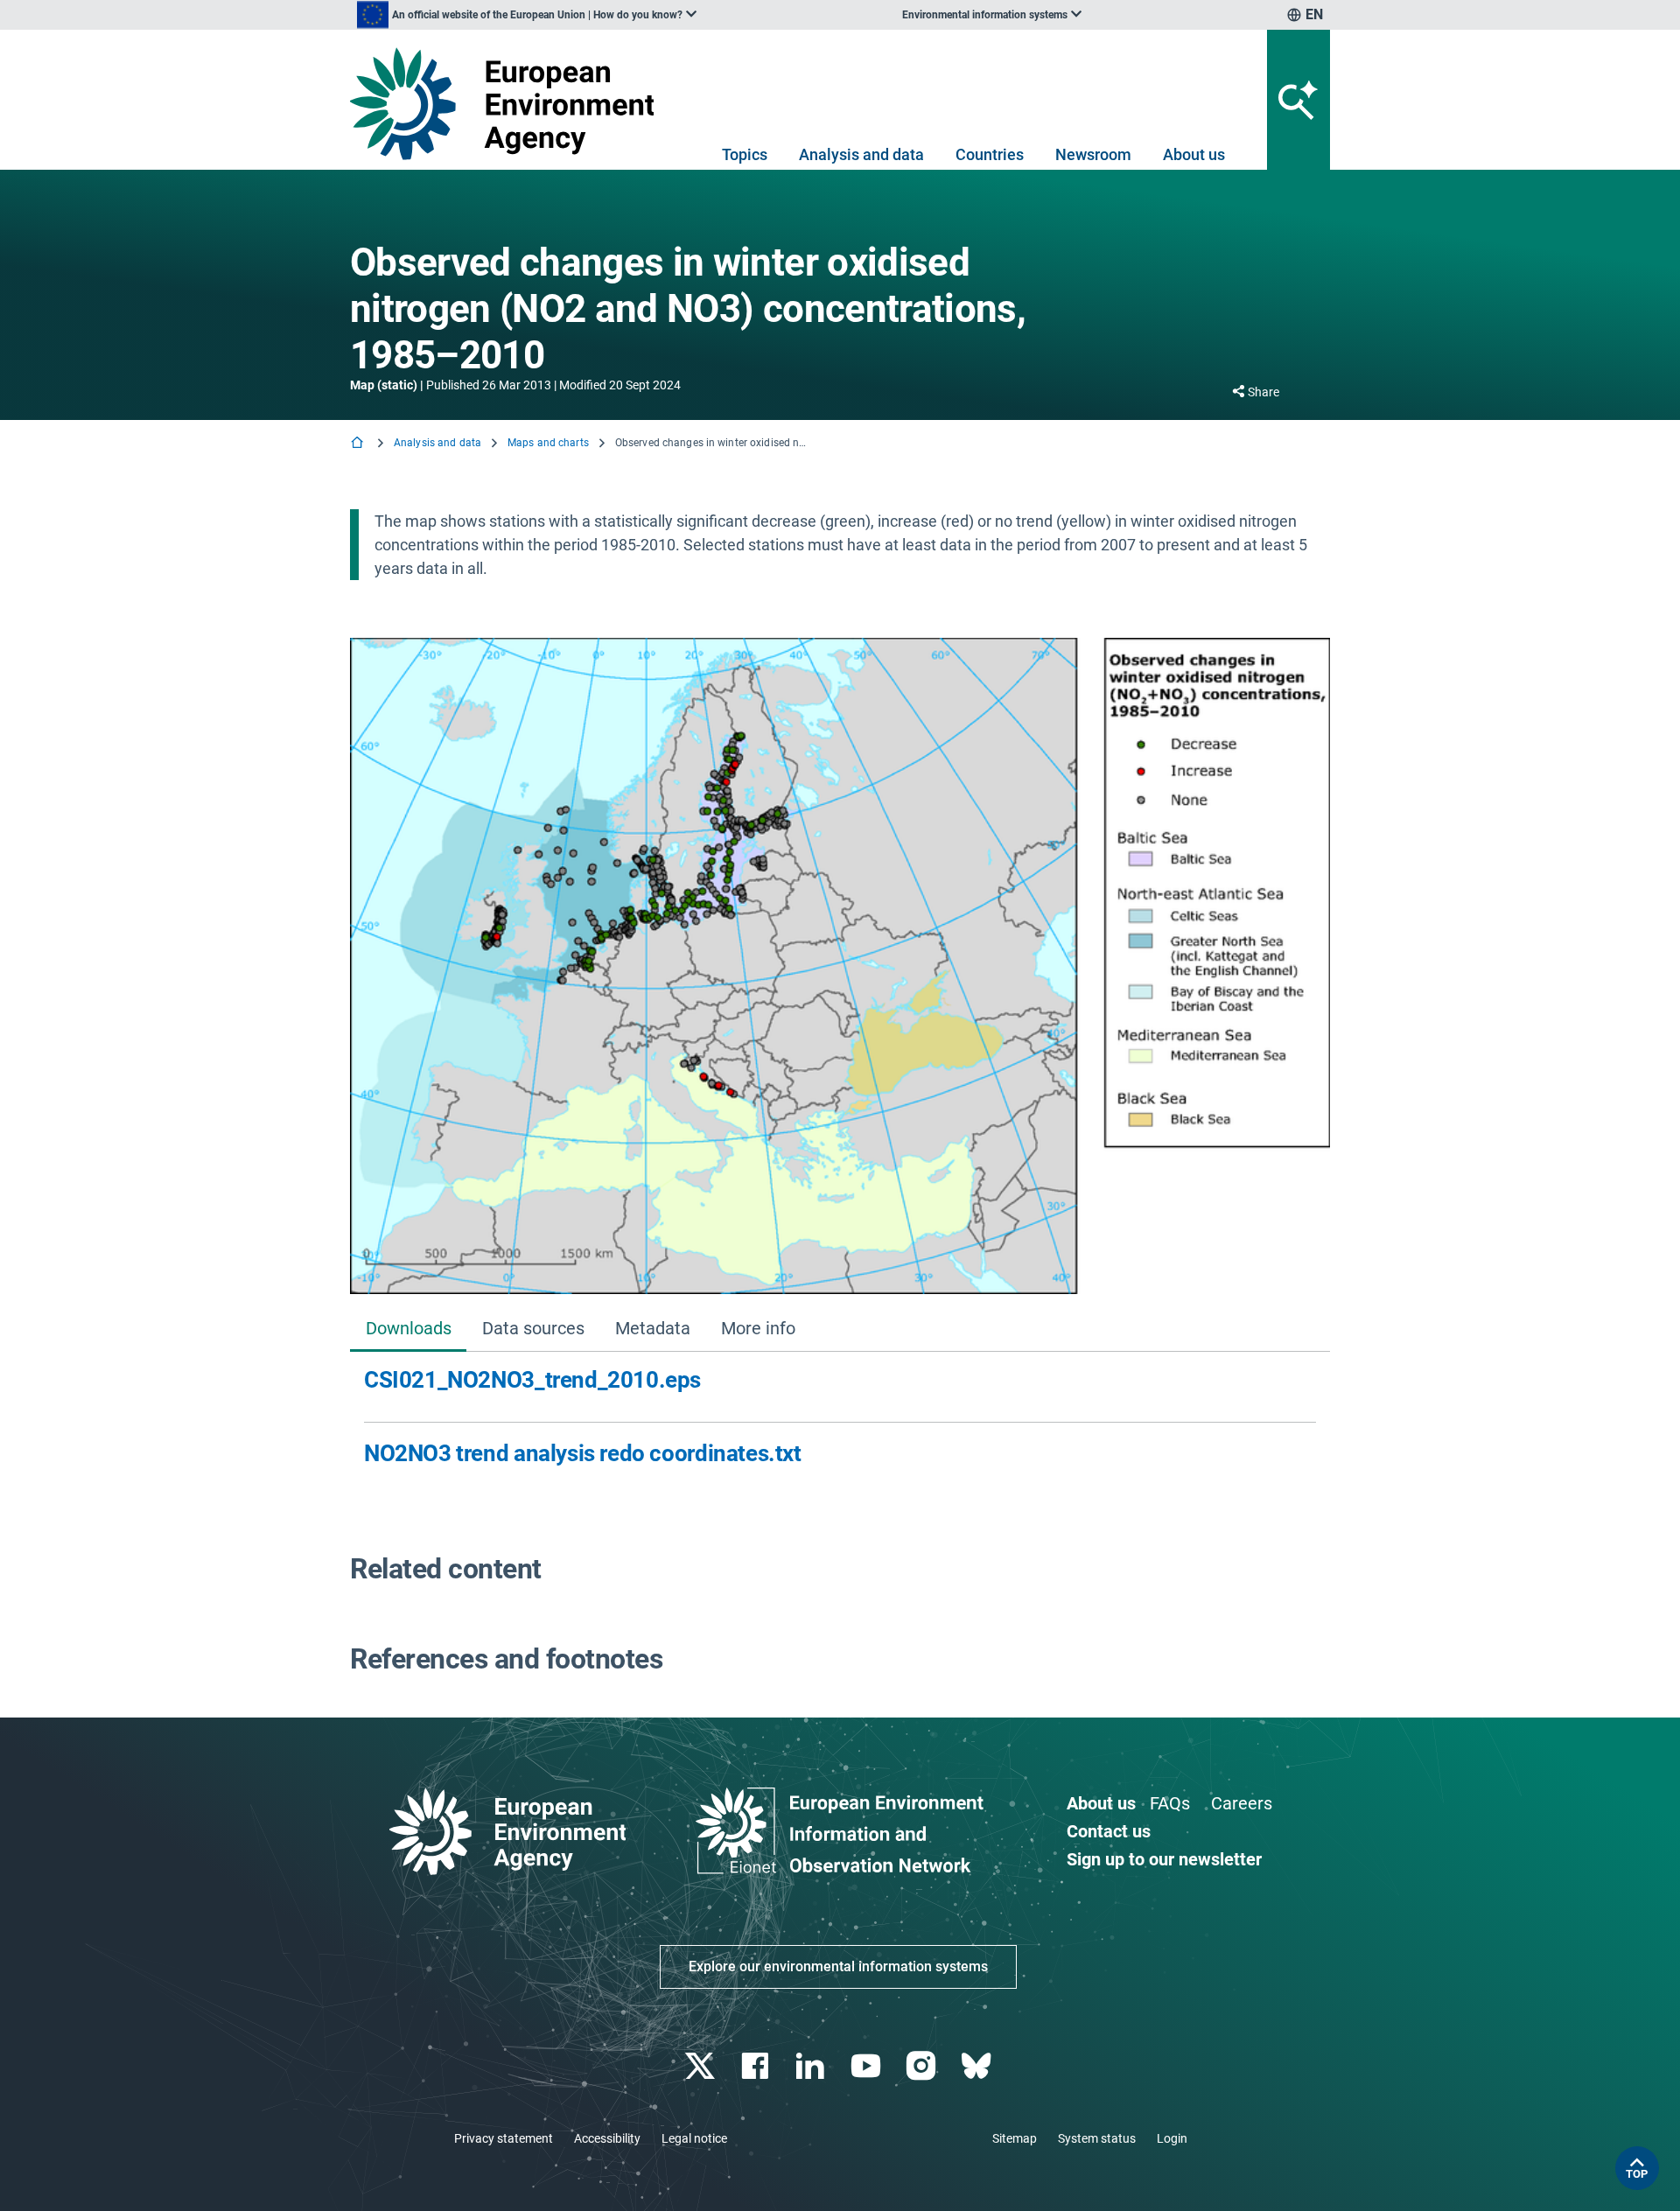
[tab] (408, 1330)
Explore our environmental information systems (838, 1966)
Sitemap (1015, 2138)
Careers (1242, 1803)
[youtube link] (868, 2066)
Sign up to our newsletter (1164, 1859)
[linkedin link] (812, 2066)
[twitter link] (701, 2066)
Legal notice (694, 2138)
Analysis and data (861, 154)
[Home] (359, 444)
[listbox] (527, 15)
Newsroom (1093, 154)
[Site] (509, 104)
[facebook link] (757, 2066)
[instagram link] (923, 2066)
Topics (745, 154)
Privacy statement (504, 2138)
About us (1194, 154)
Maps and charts (548, 443)
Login (1172, 2138)
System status (1097, 2138)
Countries (990, 154)
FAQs (1170, 1803)
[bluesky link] (978, 2066)
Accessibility (607, 2138)
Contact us (1109, 1831)
